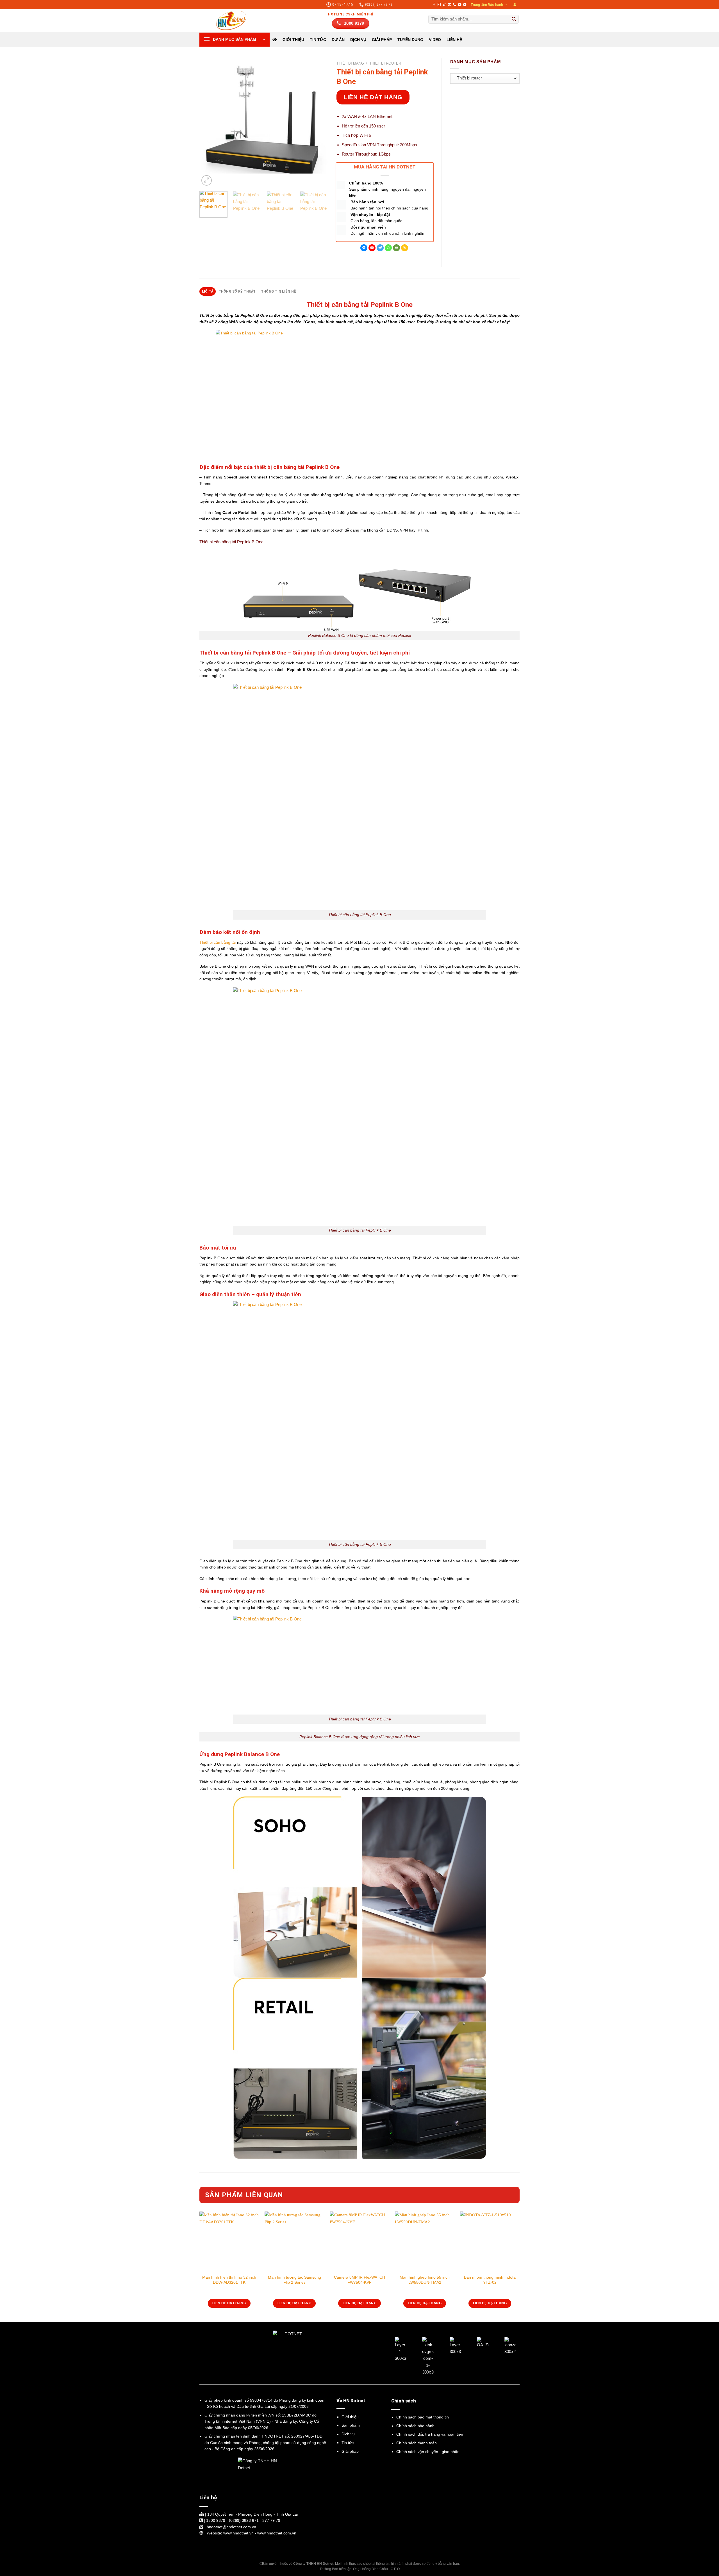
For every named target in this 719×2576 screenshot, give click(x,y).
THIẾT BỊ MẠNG (350, 63)
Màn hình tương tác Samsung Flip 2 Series (294, 2280)
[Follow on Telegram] (465, 5)
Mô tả (208, 291)
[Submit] (514, 19)
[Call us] (455, 5)
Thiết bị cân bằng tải (218, 942)
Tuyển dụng (410, 40)
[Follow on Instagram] (439, 5)
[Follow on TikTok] (444, 5)
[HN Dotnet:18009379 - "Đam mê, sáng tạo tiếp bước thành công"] (227, 20)
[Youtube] (372, 248)
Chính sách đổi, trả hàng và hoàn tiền (430, 2434)
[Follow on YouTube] (460, 5)
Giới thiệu (293, 40)
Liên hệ (454, 40)
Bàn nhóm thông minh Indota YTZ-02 (490, 2280)
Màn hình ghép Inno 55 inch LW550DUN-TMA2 (425, 2280)
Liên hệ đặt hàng (373, 97)
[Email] (396, 248)
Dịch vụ (348, 2434)
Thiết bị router (385, 63)
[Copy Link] (405, 248)
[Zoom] (207, 180)
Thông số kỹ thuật (237, 291)
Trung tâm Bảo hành (487, 5)
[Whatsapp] (388, 248)
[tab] (208, 291)
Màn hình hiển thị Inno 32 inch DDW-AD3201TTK (229, 2280)
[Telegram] (380, 248)
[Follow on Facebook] (434, 5)
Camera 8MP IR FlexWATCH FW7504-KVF (359, 2280)
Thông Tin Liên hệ (278, 291)
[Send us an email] (450, 5)
